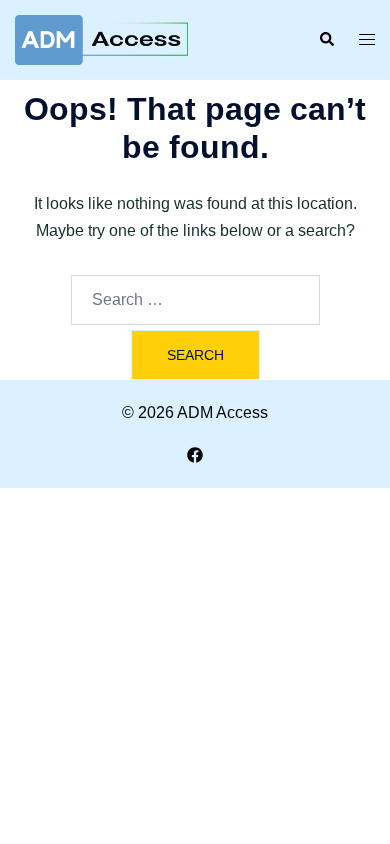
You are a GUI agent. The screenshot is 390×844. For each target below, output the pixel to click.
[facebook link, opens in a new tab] (195, 453)
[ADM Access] (101, 38)
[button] (326, 40)
